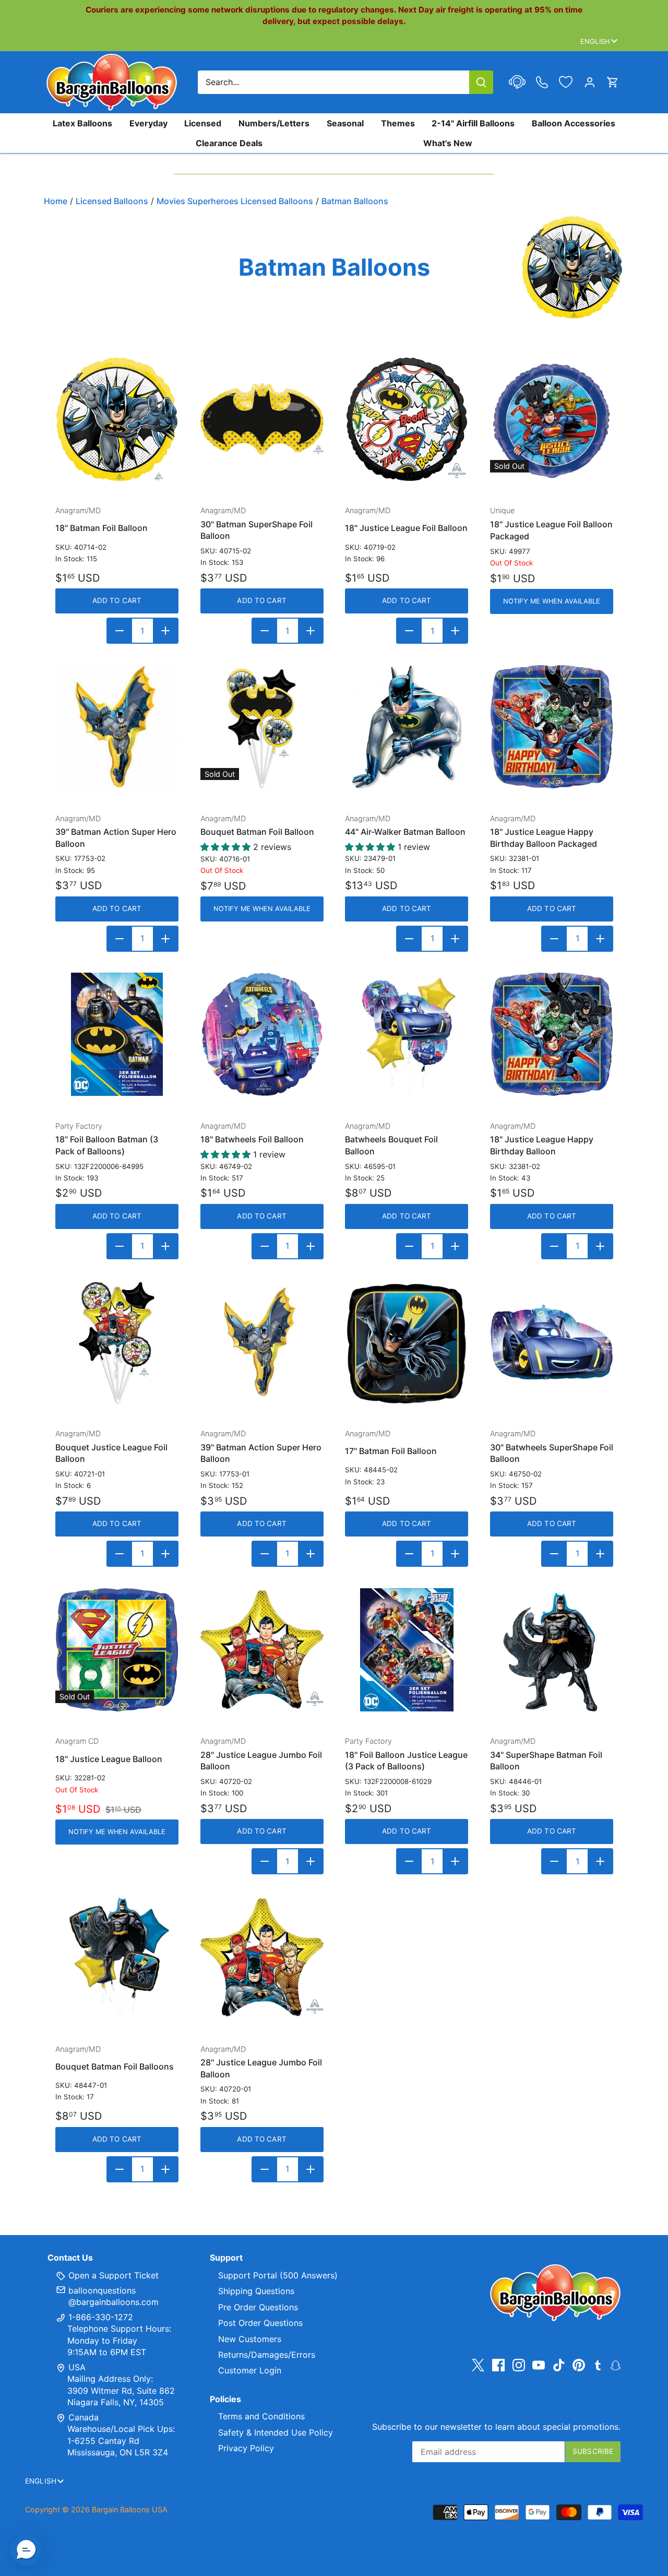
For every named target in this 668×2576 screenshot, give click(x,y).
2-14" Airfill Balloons (473, 123)
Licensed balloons (112, 201)
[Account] (590, 82)
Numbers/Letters (274, 123)
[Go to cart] (613, 82)
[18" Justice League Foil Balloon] (407, 419)
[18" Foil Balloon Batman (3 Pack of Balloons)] (117, 1034)
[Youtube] (539, 2365)
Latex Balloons (82, 123)
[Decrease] (120, 631)
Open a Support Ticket (112, 2275)
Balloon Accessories (574, 123)
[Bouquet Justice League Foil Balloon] (117, 1342)
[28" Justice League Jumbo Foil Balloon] (262, 1650)
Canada (83, 2417)
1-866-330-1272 (99, 2317)
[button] (26, 2550)
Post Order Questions (260, 2323)
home (56, 201)
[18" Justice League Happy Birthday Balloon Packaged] (552, 727)
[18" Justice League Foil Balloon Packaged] (552, 419)
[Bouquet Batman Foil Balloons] (117, 1957)
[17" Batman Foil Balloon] (407, 1342)
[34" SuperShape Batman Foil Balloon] (552, 1650)
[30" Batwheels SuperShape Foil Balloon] (552, 1342)
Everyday (148, 123)
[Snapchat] (616, 2365)
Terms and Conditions (261, 2416)
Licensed (203, 123)
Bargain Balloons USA (130, 2509)
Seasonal (345, 123)
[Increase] (165, 631)
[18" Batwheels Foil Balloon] (262, 1034)
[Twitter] (478, 2365)
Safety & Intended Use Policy (276, 2432)
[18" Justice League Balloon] (117, 1650)
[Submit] (481, 82)
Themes (398, 123)
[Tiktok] (559, 2365)
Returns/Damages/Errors (267, 2355)
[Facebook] (498, 2365)
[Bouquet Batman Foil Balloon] (262, 727)
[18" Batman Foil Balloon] (117, 419)
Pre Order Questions (258, 2307)
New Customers (250, 2339)
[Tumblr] (598, 2365)
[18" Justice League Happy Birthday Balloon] (552, 1034)
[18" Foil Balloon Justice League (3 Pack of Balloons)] (407, 1650)
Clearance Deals (229, 143)
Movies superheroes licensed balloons (235, 201)
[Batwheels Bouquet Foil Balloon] (407, 1034)
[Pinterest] (579, 2365)
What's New (448, 143)
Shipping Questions (256, 2291)
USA (77, 2367)
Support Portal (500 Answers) (278, 2275)
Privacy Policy (246, 2448)
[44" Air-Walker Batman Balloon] (407, 727)
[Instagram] (519, 2365)
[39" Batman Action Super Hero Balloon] (117, 727)
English (595, 41)
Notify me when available (552, 601)
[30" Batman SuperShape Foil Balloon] (262, 419)
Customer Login (250, 2370)
